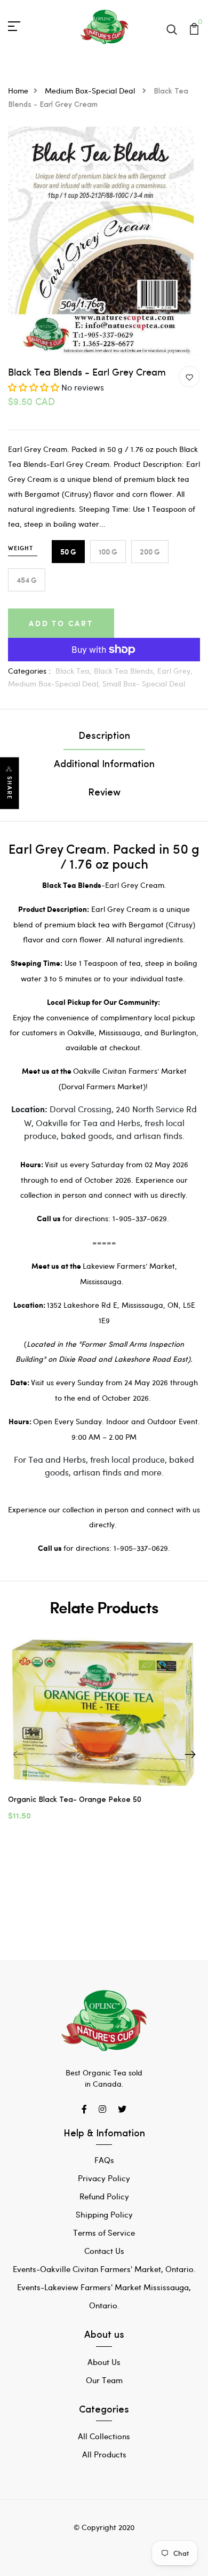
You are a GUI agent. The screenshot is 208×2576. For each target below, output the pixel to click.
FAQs (104, 2160)
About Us (104, 2362)
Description (104, 737)
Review (104, 793)
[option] (104, 1734)
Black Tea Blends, (126, 671)
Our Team (104, 2380)
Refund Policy (104, 2196)
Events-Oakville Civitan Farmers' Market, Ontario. (104, 2269)
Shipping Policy (104, 2214)
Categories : (29, 671)
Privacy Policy (104, 2178)
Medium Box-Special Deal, (55, 684)
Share (10, 788)
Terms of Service (104, 2232)
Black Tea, (75, 671)
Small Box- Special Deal (144, 684)
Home (18, 91)
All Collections (104, 2436)
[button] (34, 387)
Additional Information (104, 765)
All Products (104, 2454)
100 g (108, 552)
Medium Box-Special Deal (91, 91)
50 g (68, 552)
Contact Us (104, 2251)
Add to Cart (61, 623)
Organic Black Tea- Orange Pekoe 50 (75, 1800)
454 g (27, 580)
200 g (150, 552)
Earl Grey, (175, 671)
